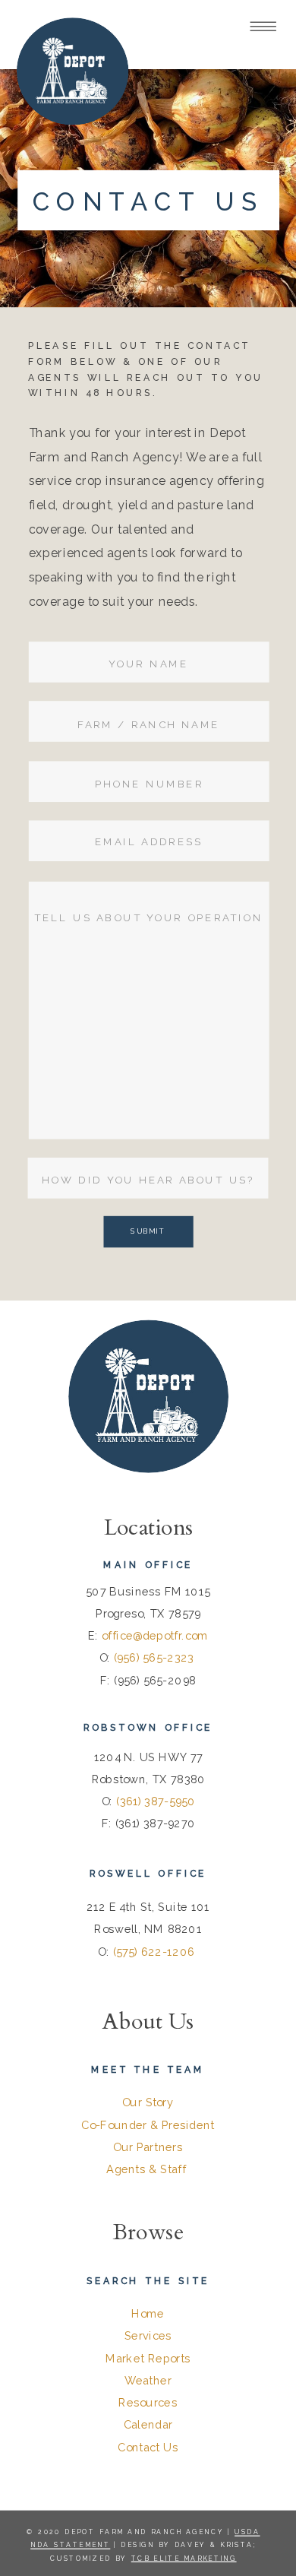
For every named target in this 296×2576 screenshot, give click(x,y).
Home (148, 2314)
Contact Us (148, 2447)
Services (148, 2336)
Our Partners (148, 2148)
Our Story (148, 2103)
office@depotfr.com (155, 1636)
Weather (148, 2381)
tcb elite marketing (184, 2558)
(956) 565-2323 (156, 1658)
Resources (148, 2403)
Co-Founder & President (148, 2125)
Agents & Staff (146, 2170)
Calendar (148, 2425)
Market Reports (148, 2358)
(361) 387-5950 (156, 1802)
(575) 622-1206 (156, 1952)
